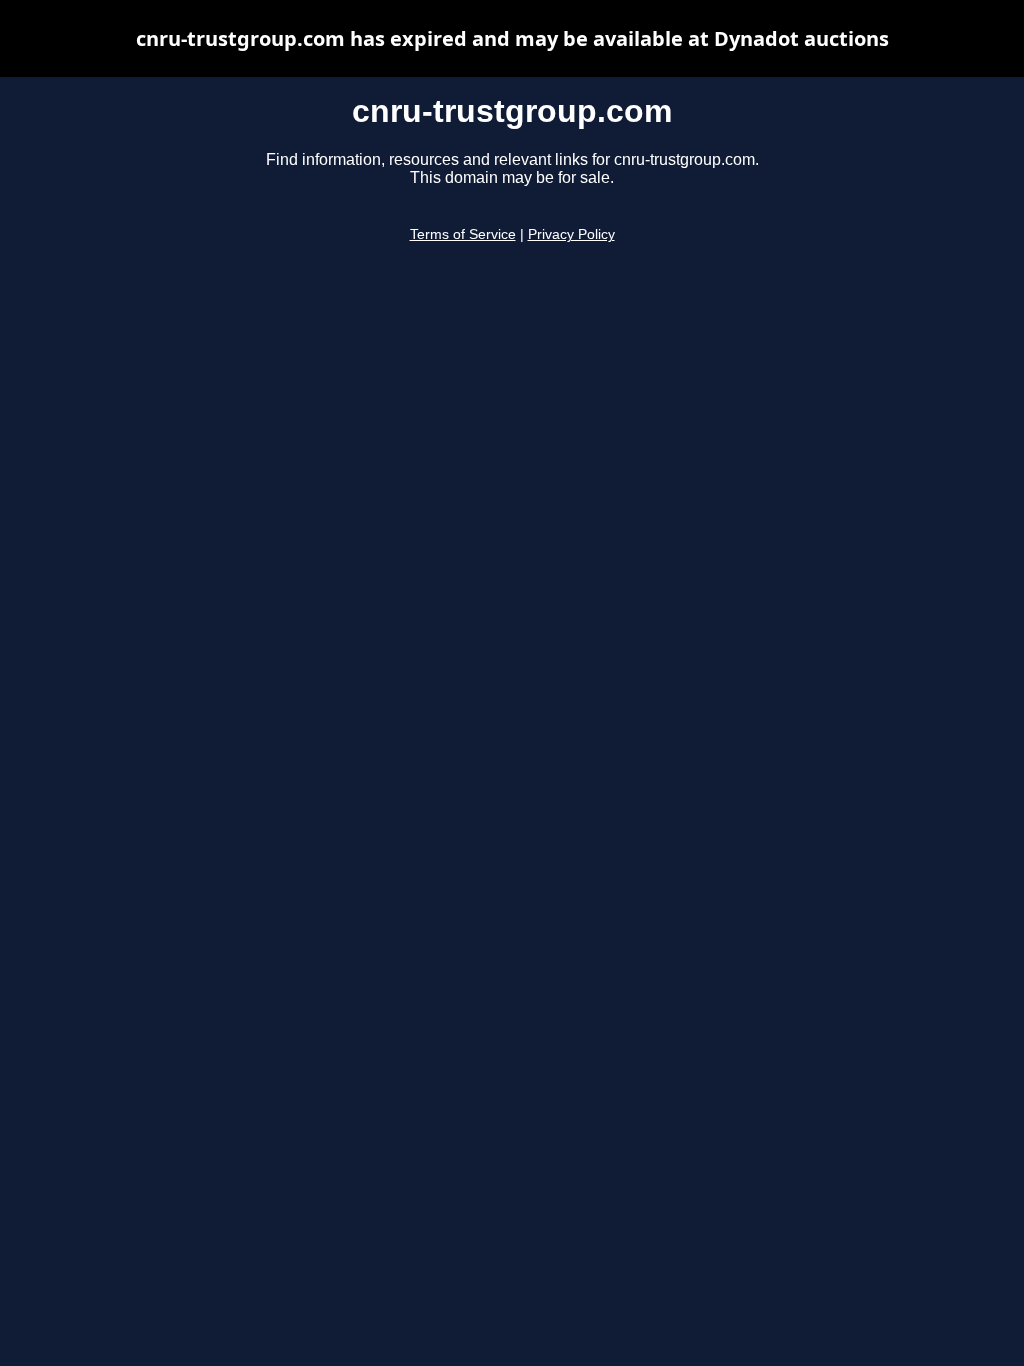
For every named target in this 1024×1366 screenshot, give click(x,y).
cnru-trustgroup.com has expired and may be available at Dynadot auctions (512, 38)
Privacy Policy (571, 234)
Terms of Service (463, 234)
